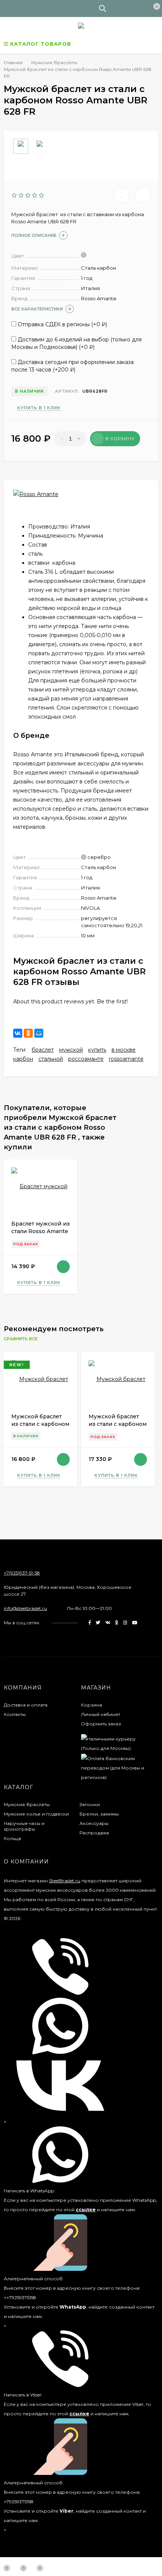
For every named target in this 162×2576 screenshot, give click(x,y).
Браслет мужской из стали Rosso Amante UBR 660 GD (40, 1231)
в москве (124, 1050)
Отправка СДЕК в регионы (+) (62, 324)
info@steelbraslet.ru (25, 1608)
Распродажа (94, 1833)
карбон (23, 1059)
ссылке (86, 2210)
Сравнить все (21, 1339)
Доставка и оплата (26, 1705)
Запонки (90, 1804)
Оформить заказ (101, 1724)
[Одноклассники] (28, 1033)
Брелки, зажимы (99, 1814)
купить (97, 1050)
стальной (51, 1059)
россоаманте (86, 1059)
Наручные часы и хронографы (24, 1826)
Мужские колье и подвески (36, 1814)
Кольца (12, 1838)
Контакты (15, 1714)
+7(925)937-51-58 (22, 1573)
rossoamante (126, 1059)
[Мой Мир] (39, 1033)
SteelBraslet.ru (65, 1881)
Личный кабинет (101, 1714)
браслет (43, 1050)
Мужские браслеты (27, 1804)
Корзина (92, 1705)
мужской (71, 1050)
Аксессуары (94, 1823)
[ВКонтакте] (18, 1033)
